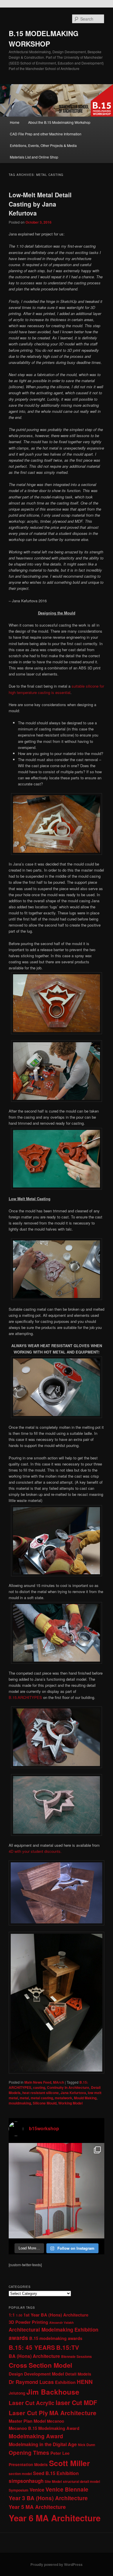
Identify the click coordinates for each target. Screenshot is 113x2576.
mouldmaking (20, 2103)
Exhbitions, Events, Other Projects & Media (43, 145)
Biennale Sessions (76, 2356)
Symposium (19, 2490)
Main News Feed (38, 2082)
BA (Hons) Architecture (34, 2356)
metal (24, 2098)
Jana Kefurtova (73, 2093)
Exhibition (65, 2382)
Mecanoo (55, 2421)
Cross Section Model (40, 2365)
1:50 (19, 2315)
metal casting (42, 2098)
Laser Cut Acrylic (32, 2403)
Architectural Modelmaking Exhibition (53, 2330)
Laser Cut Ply (28, 2413)
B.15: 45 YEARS (32, 2347)
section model (20, 2474)
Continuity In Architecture (68, 2087)
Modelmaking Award (36, 2436)
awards (18, 2338)
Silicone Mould (45, 2103)
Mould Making (85, 2098)
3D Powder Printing (28, 2322)
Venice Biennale (67, 2489)
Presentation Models (28, 2464)
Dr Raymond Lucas (31, 2382)
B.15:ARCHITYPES (25, 1697)
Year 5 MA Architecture (37, 2507)
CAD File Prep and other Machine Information (46, 134)
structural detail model (81, 2481)
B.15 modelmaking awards (56, 2338)
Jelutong (17, 2393)
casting (39, 2087)
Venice (37, 2490)
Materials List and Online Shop (34, 157)
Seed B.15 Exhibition (56, 2473)
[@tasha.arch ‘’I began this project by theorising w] (57, 2191)
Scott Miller (69, 2463)
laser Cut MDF (76, 2403)
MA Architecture (73, 2413)
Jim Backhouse (53, 2392)
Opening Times (29, 2453)
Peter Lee (60, 2453)
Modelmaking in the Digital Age (43, 2444)
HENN (85, 2382)
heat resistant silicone (41, 2093)
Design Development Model (36, 2374)
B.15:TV (68, 2347)
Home (15, 122)
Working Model (70, 2103)
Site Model (53, 2481)
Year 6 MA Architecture (55, 2518)
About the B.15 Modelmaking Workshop (59, 122)
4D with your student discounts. (35, 1851)
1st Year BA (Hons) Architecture (56, 2315)
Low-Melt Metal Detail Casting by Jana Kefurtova (40, 204)
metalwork (63, 2098)
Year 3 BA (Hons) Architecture (48, 2498)
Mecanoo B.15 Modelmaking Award (44, 2428)
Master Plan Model (27, 2421)
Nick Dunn (86, 2445)
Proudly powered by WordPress (57, 2564)
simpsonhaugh (26, 2481)
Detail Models (78, 2374)
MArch (59, 2082)
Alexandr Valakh (62, 2322)
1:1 (12, 2315)
